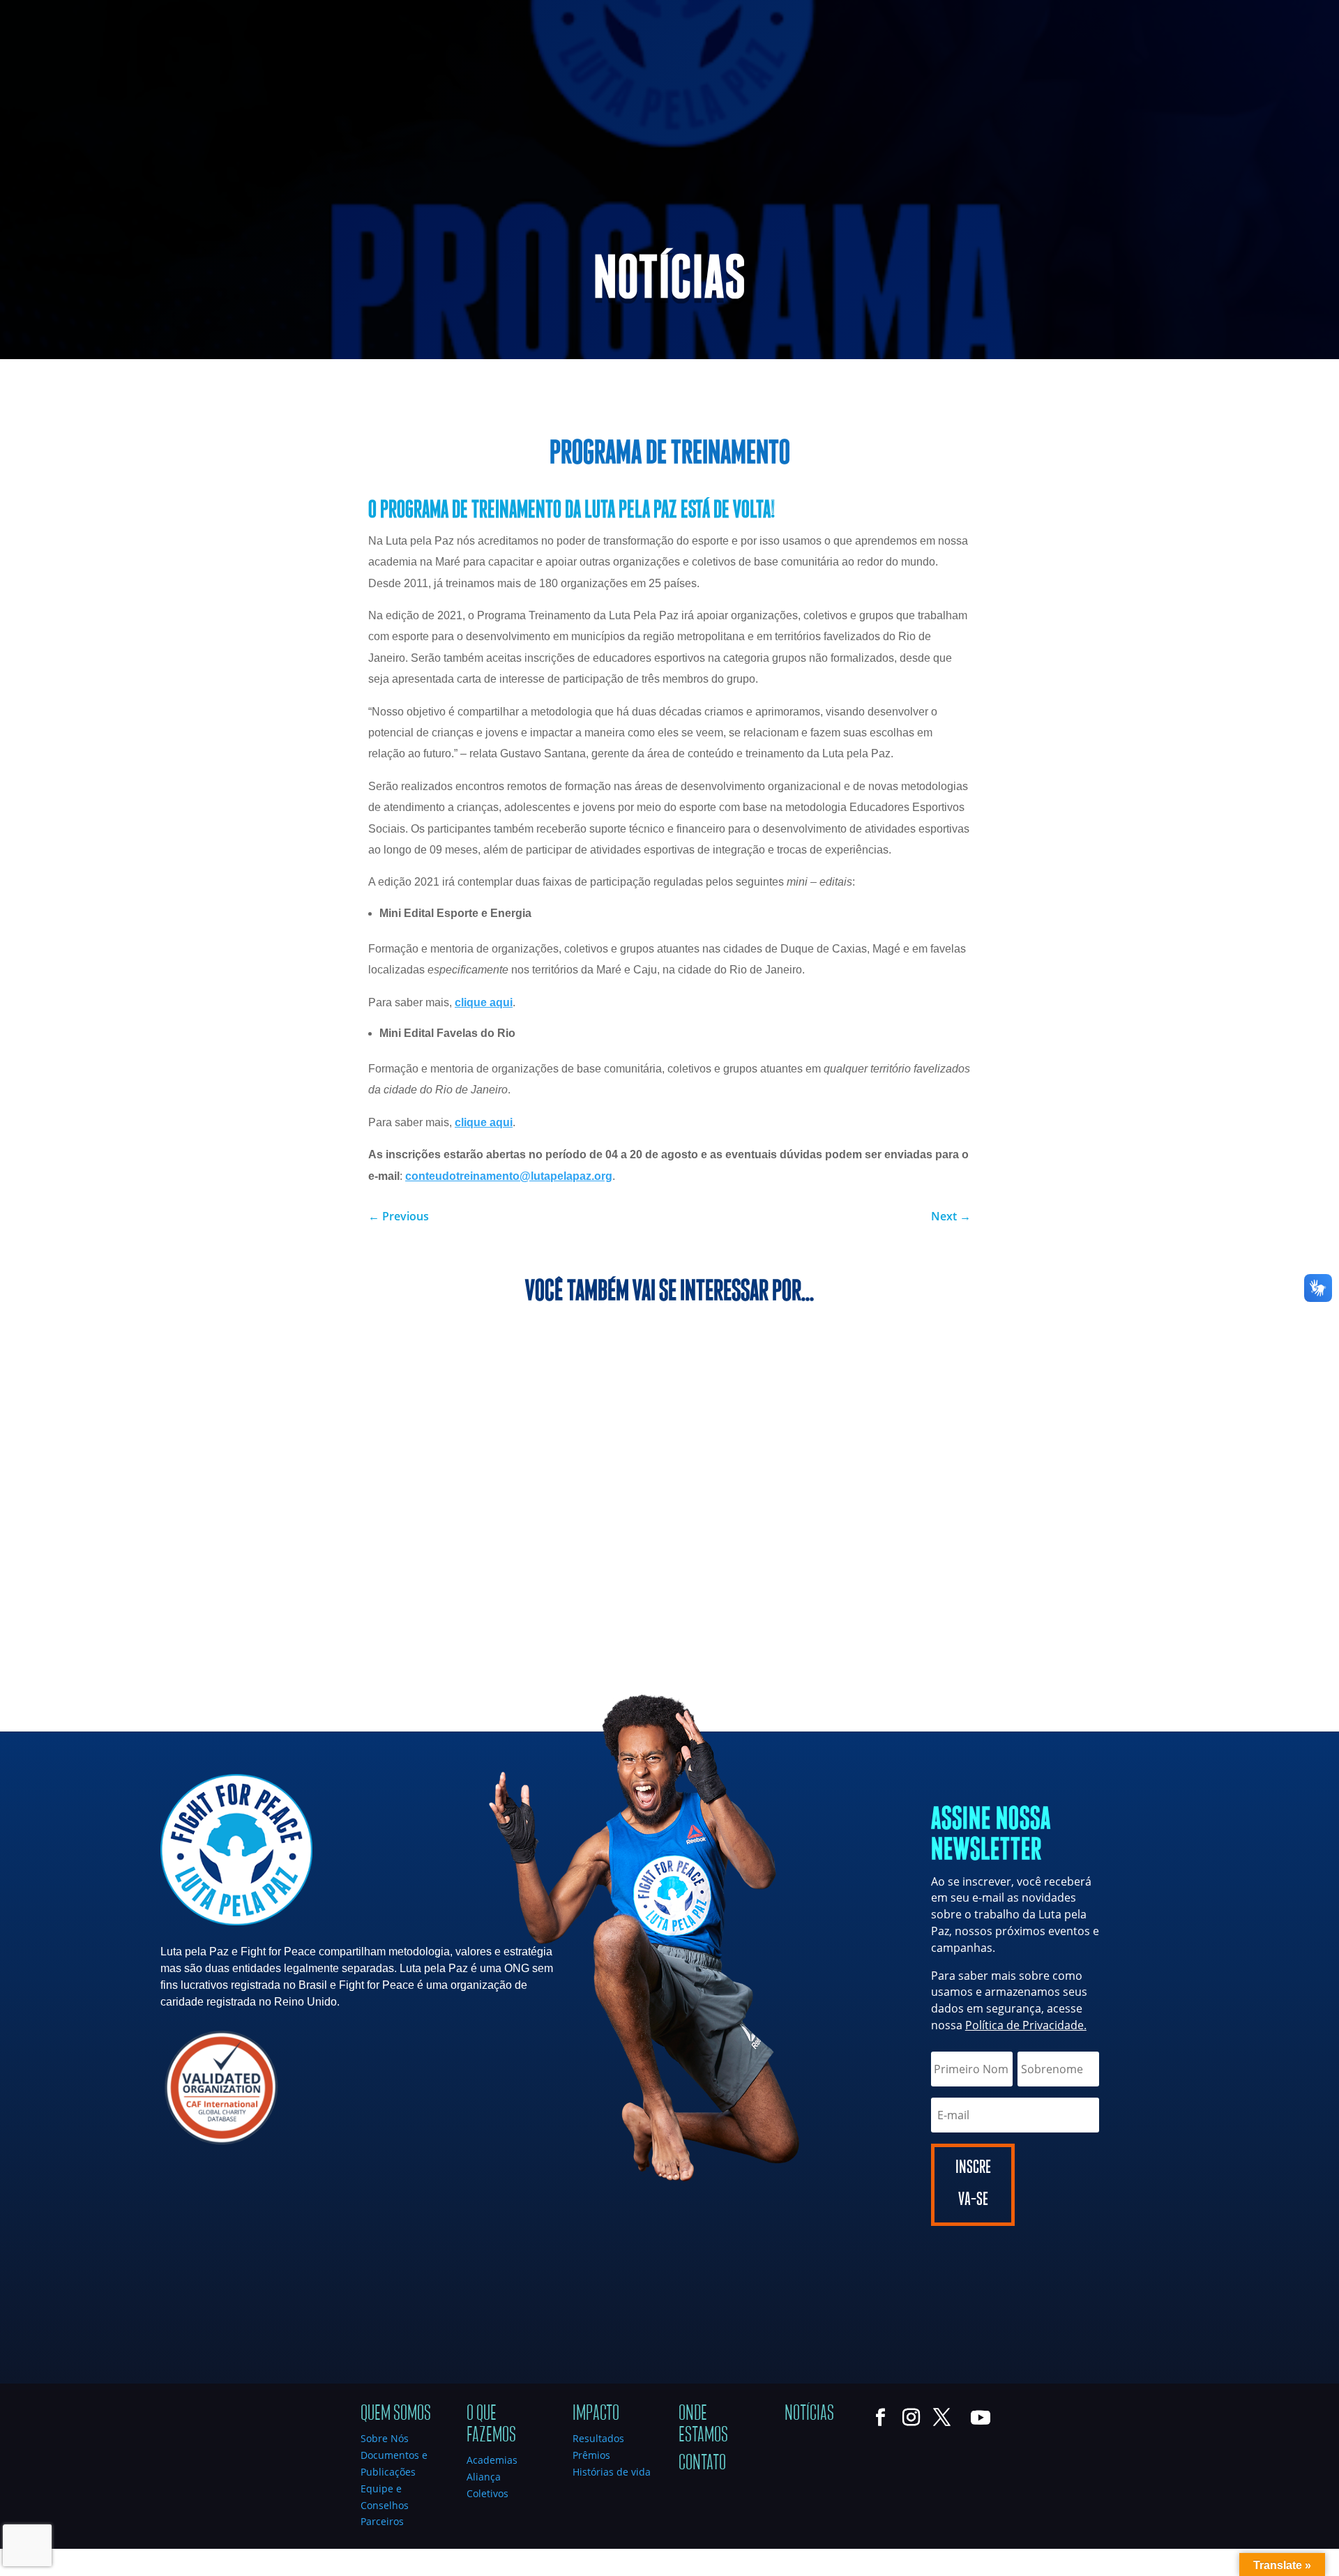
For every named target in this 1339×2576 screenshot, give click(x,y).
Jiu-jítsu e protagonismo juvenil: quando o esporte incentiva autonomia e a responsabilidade (991, 1422)
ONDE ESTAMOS (1156, 72)
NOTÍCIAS (1242, 72)
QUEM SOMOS (778, 72)
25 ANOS (872, 72)
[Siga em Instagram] (39, 11)
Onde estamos (703, 2424)
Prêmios (591, 2455)
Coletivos (487, 2493)
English (1222, 14)
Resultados (598, 2438)
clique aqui (484, 1002)
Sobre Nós (385, 2438)
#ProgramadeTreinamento (669, 388)
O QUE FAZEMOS (957, 72)
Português (1172, 14)
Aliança (484, 2477)
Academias (492, 2460)
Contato (702, 2463)
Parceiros (382, 2521)
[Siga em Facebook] (11, 11)
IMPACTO (1057, 72)
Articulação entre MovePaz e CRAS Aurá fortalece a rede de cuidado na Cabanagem (658, 1422)
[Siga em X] (67, 11)
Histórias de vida (612, 2472)
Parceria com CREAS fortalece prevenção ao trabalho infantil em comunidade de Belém (343, 1422)
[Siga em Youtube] (95, 11)
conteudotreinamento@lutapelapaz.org (509, 1176)
